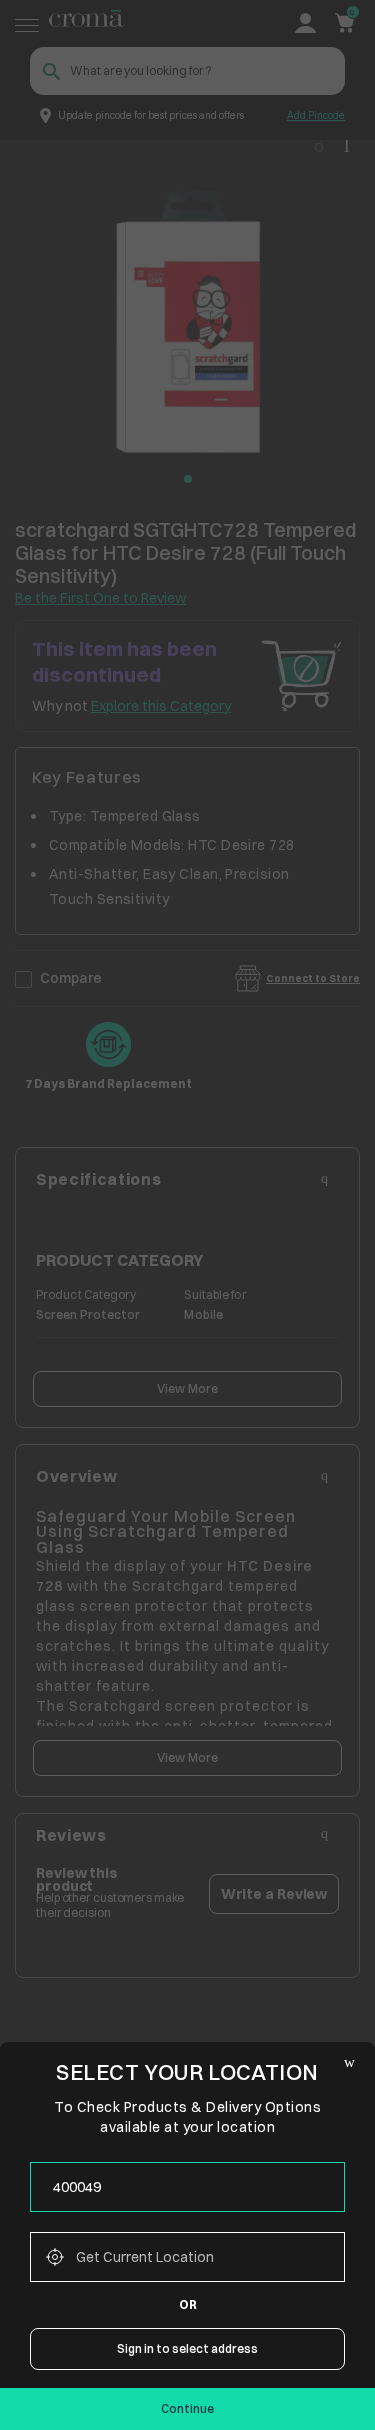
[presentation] (187, 2187)
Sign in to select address (187, 2348)
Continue (187, 2408)
